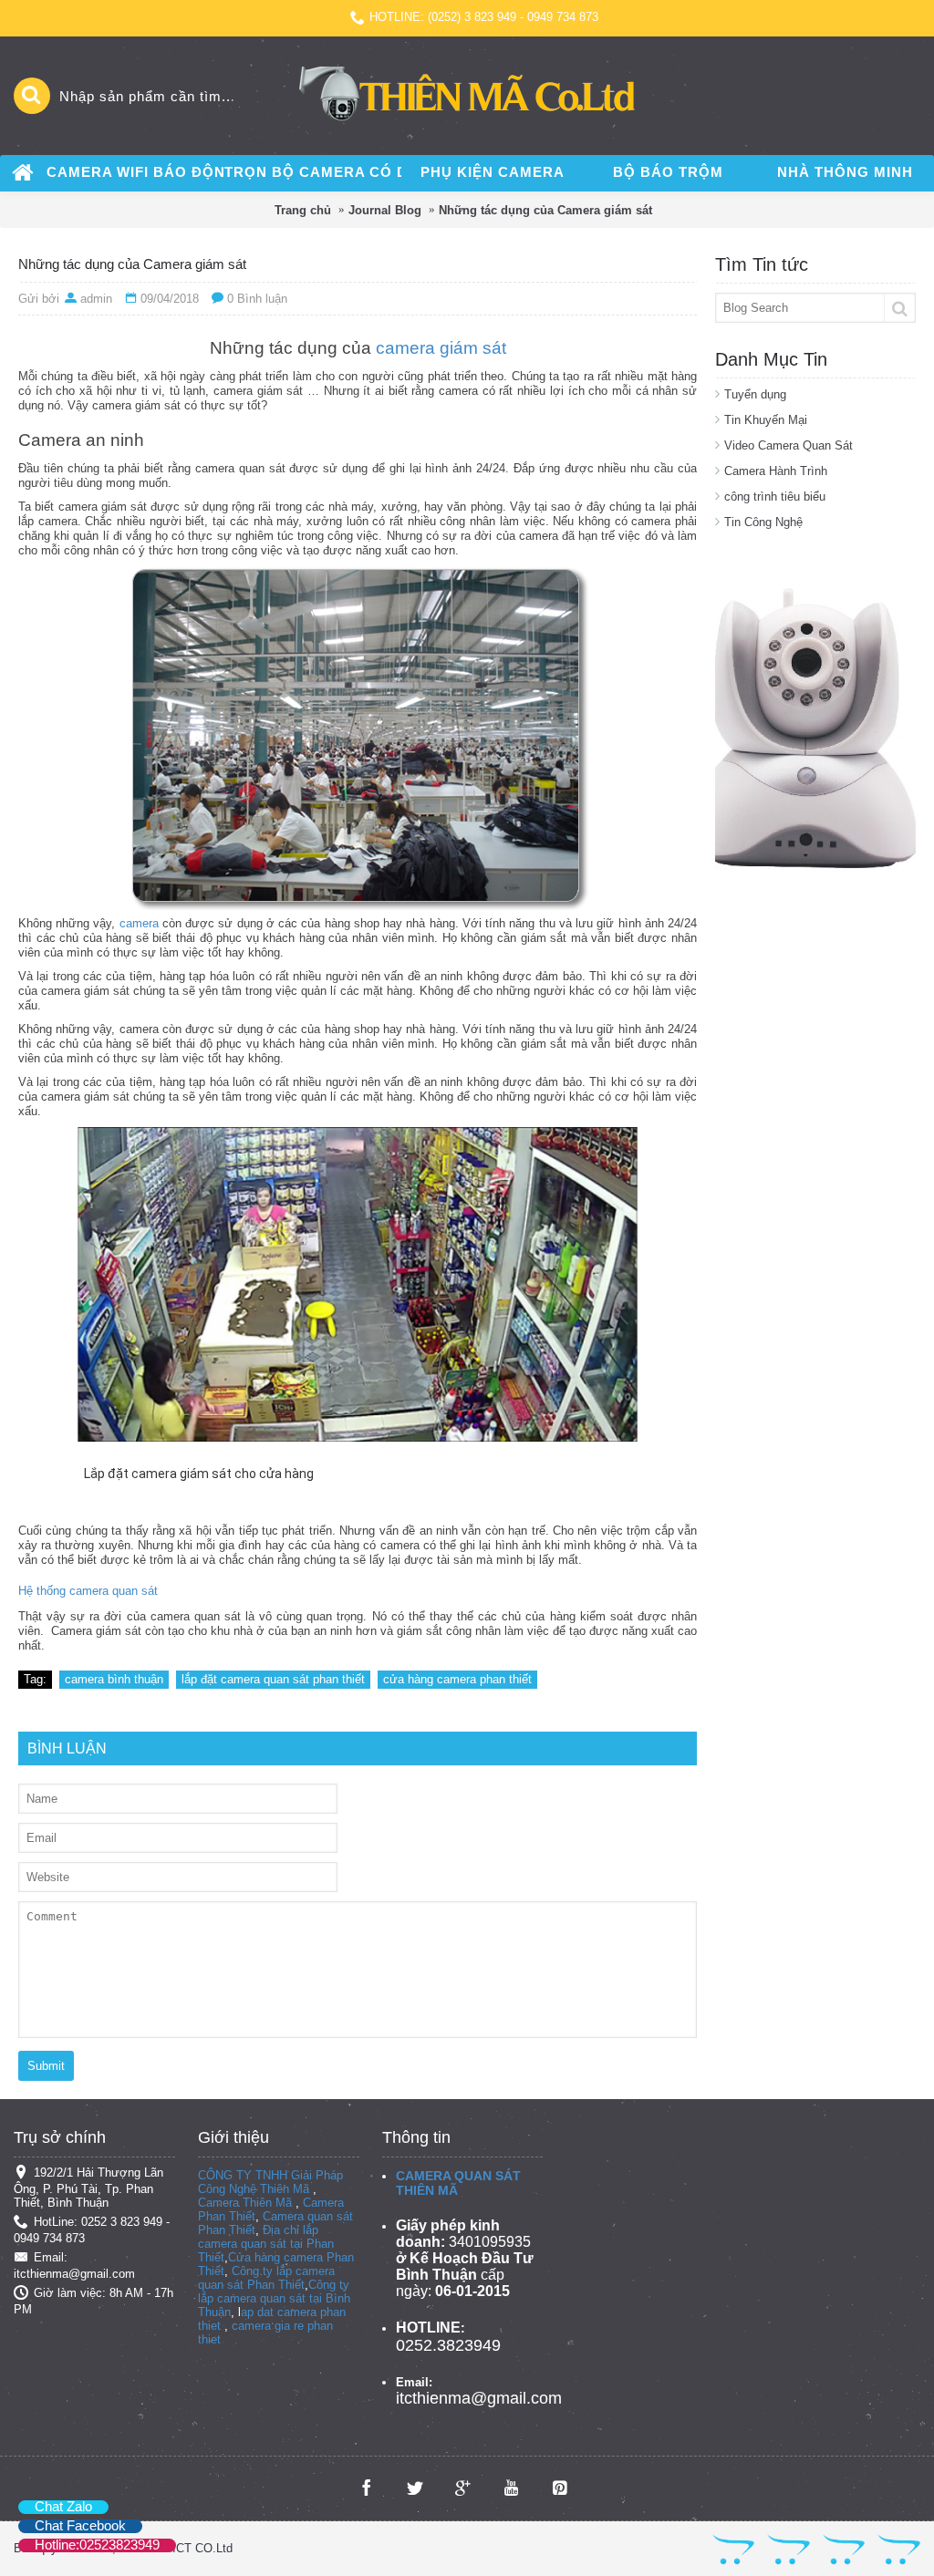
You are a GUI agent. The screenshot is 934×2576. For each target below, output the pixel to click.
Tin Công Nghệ (763, 522)
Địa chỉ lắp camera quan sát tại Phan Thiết (266, 2244)
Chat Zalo (63, 2506)
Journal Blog (385, 210)
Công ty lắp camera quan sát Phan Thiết (266, 2278)
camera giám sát (441, 348)
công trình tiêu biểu (775, 497)
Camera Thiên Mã (245, 2203)
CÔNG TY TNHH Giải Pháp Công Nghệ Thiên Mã (270, 2182)
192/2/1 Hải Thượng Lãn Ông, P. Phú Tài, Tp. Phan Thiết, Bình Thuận (88, 2188)
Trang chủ (303, 210)
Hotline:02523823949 (97, 2545)
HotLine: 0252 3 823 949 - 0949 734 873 (92, 2230)
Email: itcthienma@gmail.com (74, 2266)
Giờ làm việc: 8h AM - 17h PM (93, 2302)
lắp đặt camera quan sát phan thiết (273, 1679)
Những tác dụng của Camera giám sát (545, 210)
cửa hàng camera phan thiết (457, 1679)
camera (141, 923)
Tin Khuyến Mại (766, 420)
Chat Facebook (80, 2525)
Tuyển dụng (755, 394)
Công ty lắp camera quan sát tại (274, 2292)
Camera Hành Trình (776, 471)
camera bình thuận (114, 1679)
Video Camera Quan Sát (789, 445)
